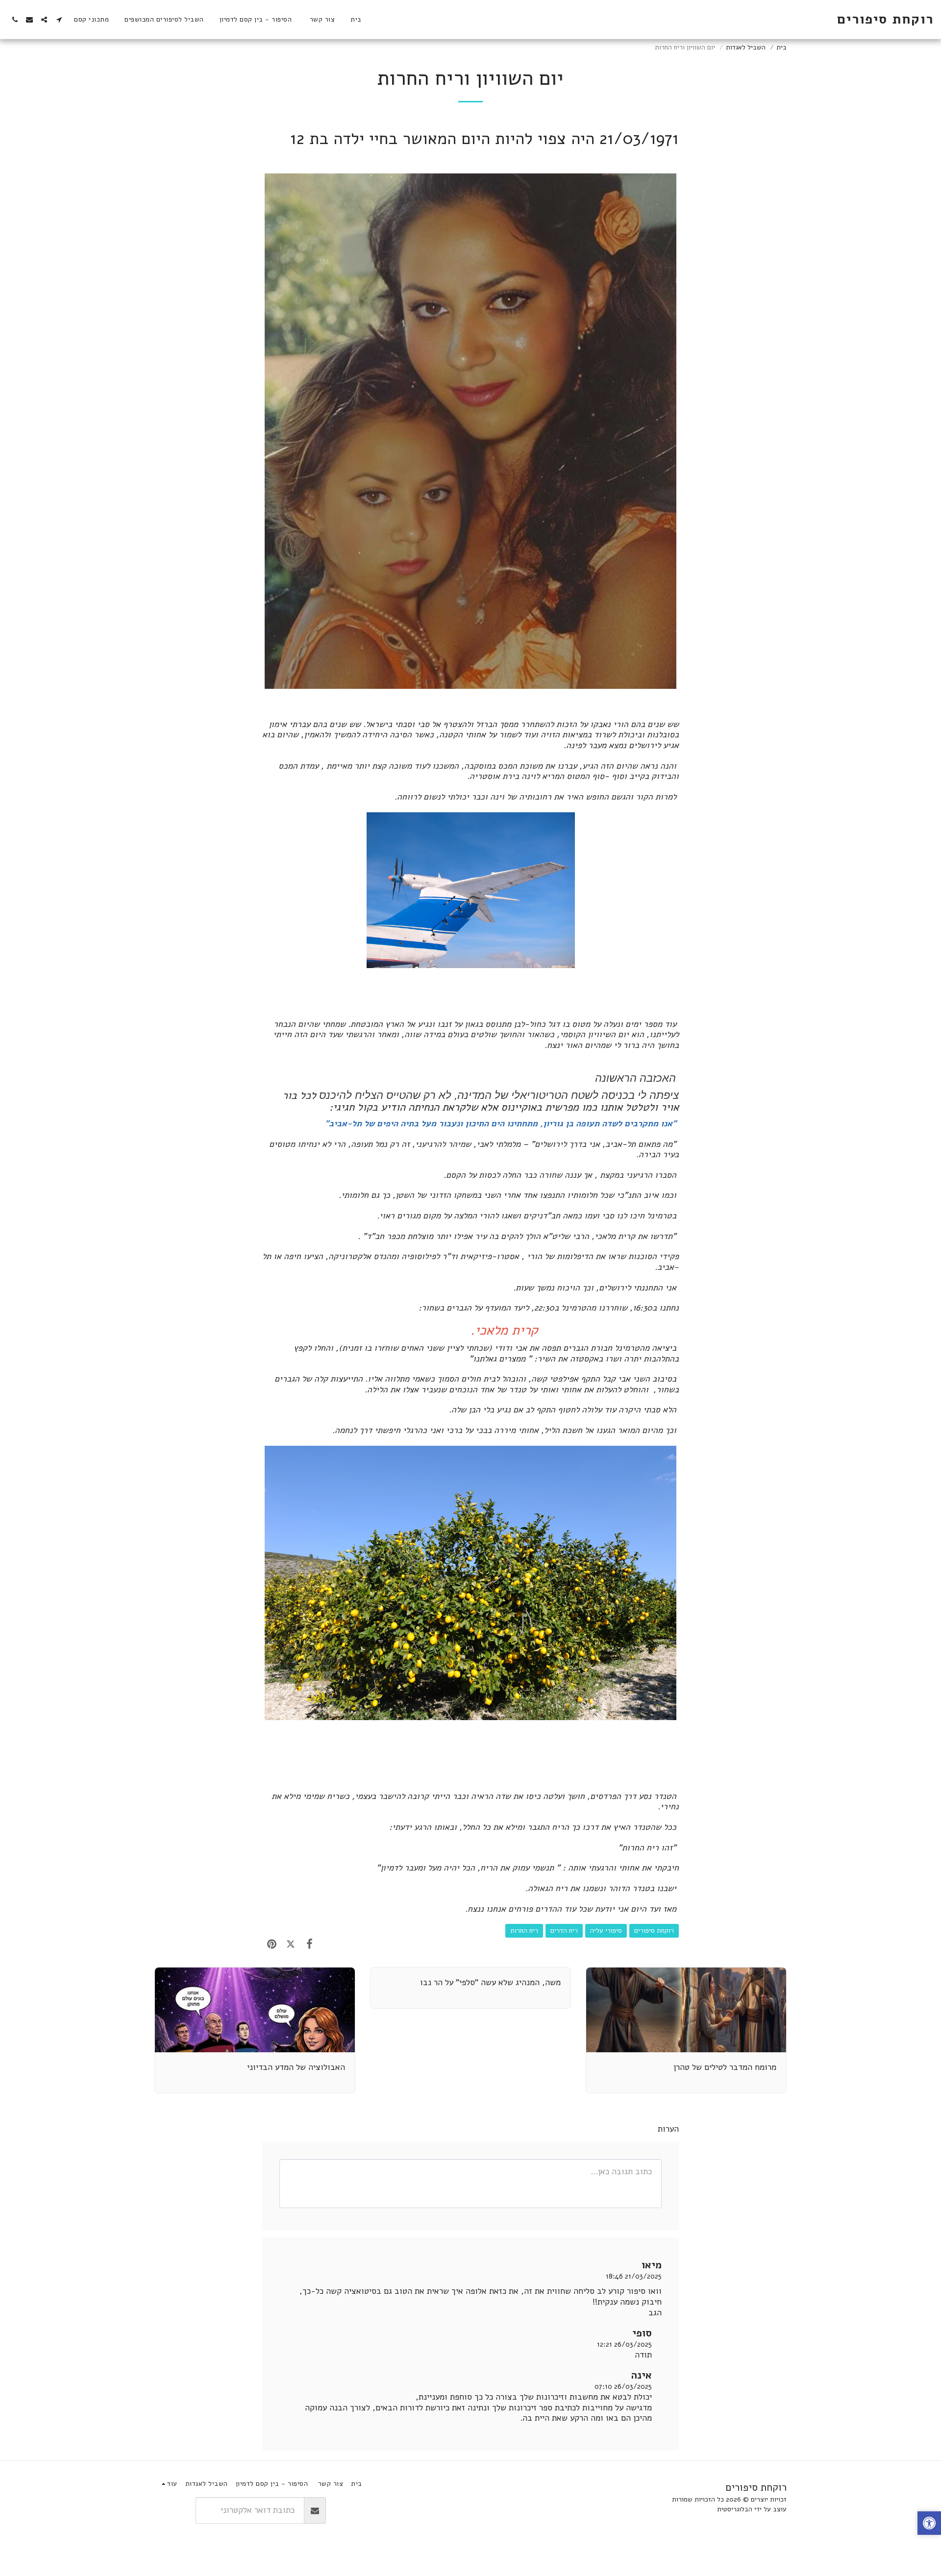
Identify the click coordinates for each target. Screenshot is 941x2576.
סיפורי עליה (606, 1931)
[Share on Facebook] (310, 1944)
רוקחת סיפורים (654, 1931)
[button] (59, 20)
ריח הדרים (564, 1931)
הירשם (175, 2510)
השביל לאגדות (746, 47)
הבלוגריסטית (735, 2509)
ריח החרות (524, 1931)
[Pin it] (272, 1944)
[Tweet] (291, 1944)
